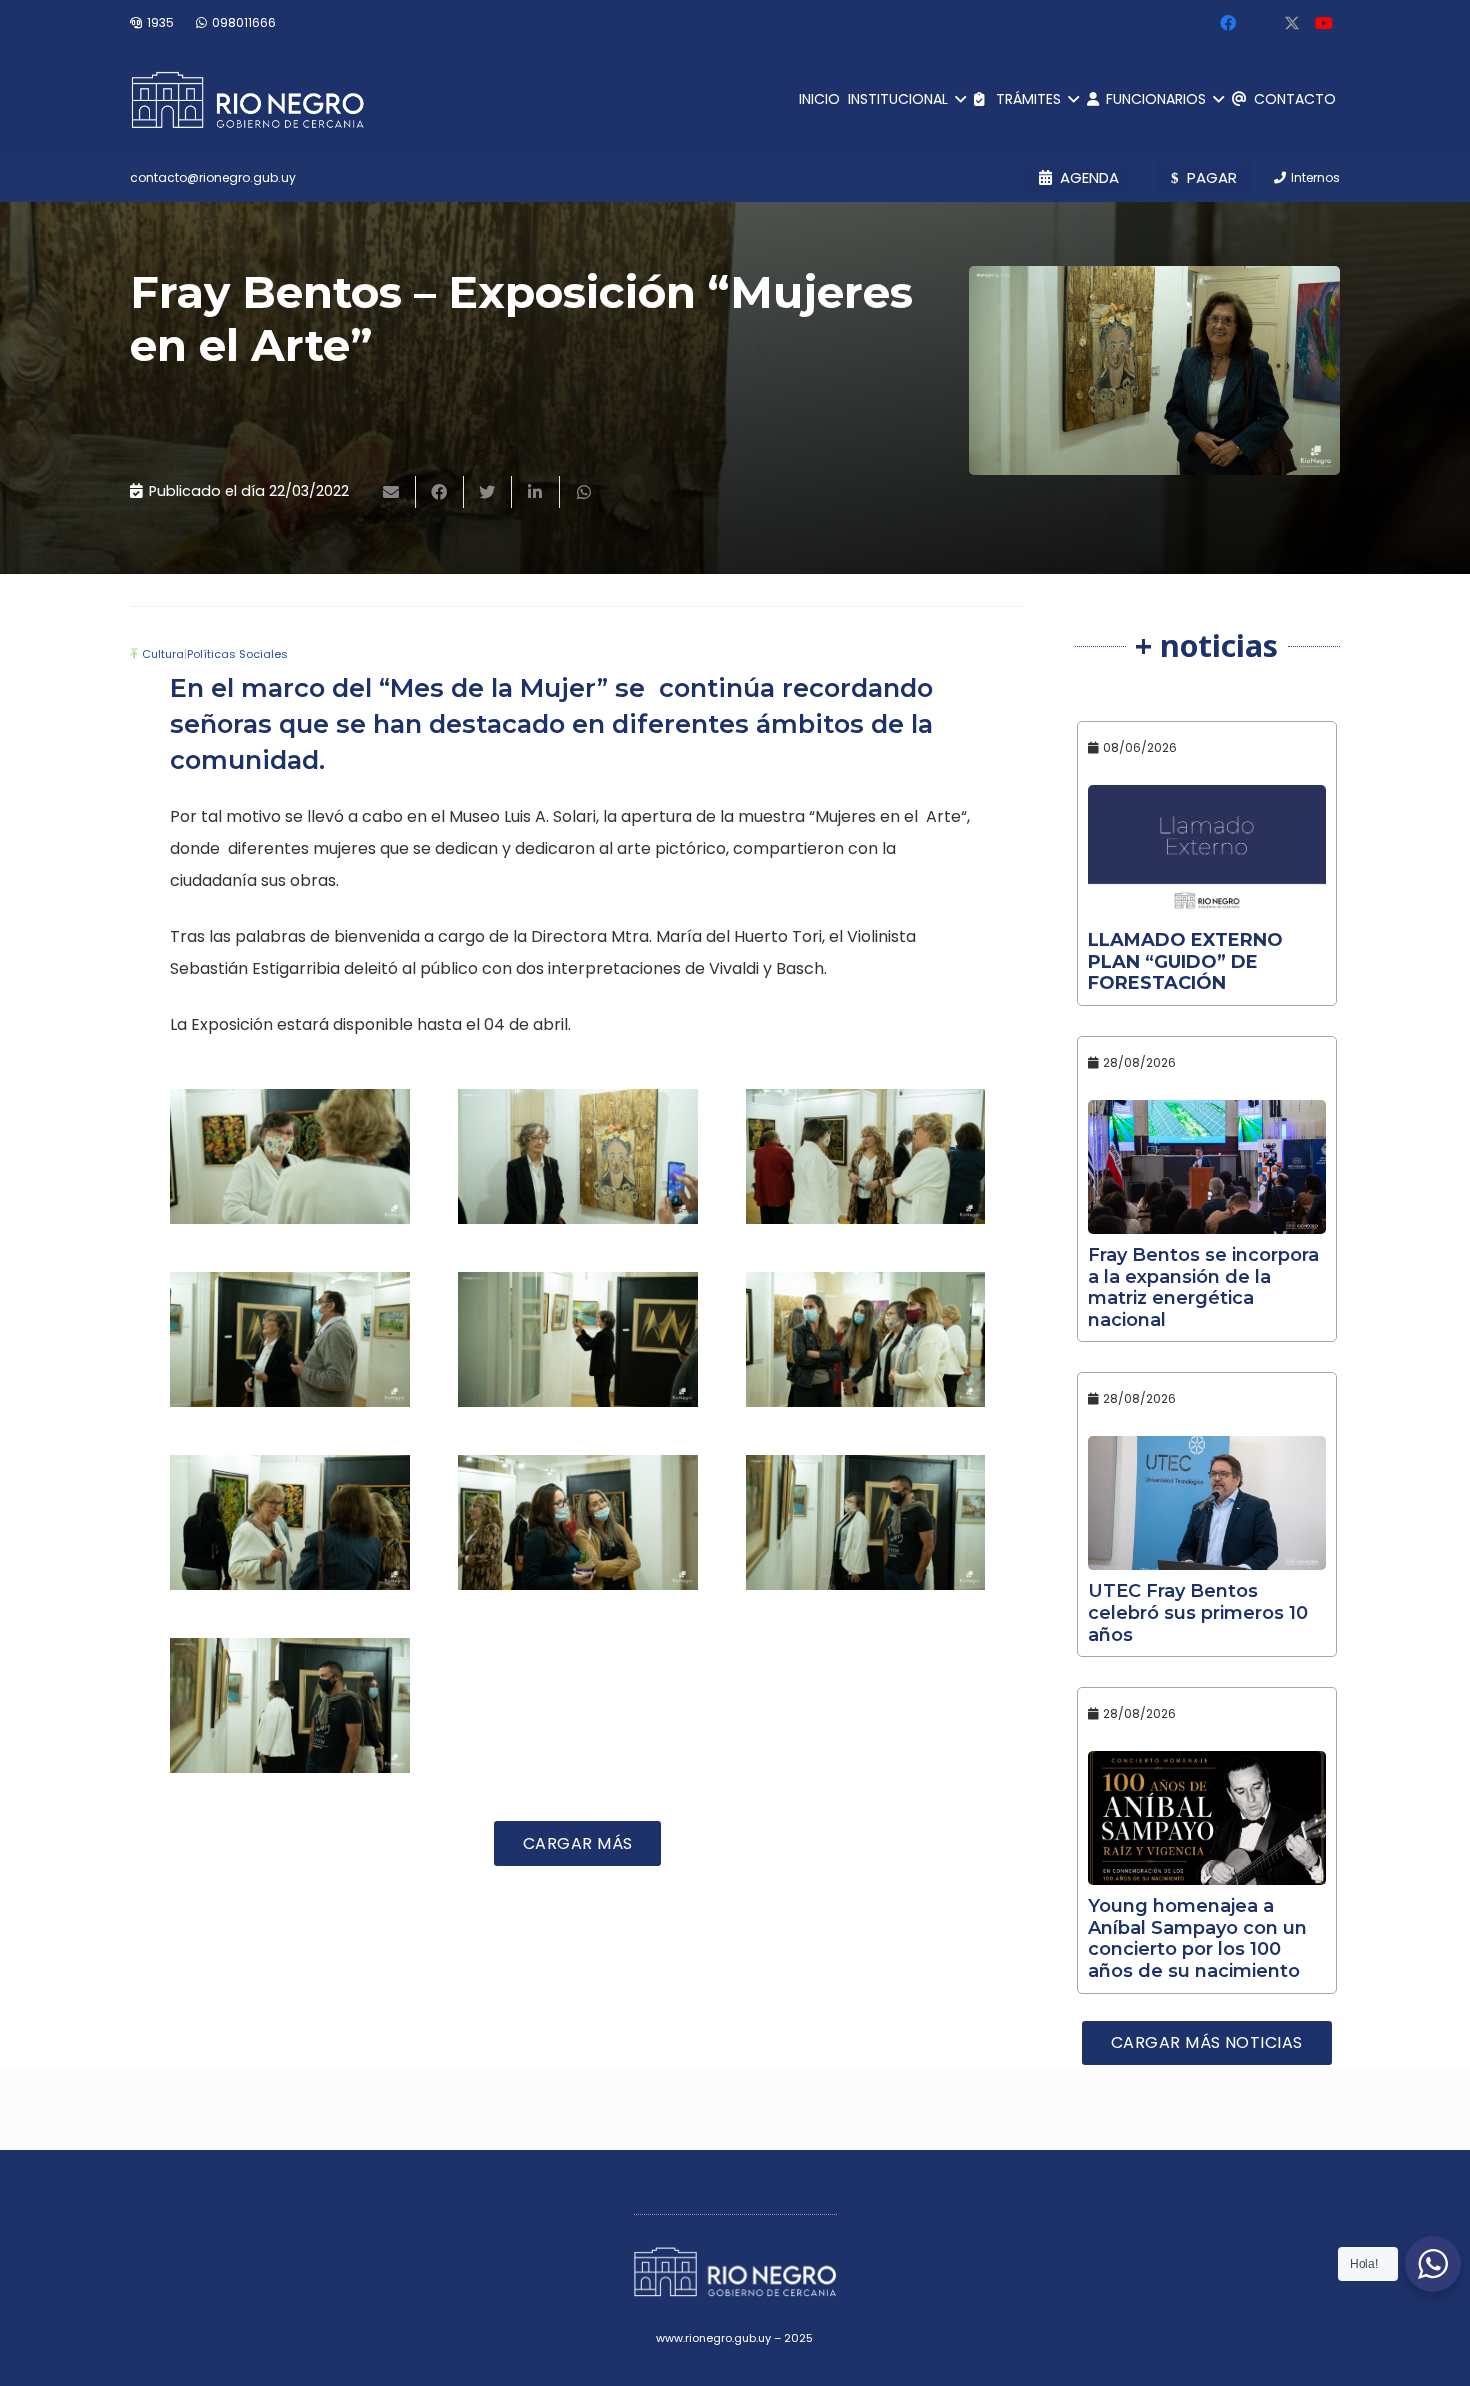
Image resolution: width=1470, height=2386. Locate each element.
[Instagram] (1260, 23)
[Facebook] (1228, 23)
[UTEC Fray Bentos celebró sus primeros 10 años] (1207, 1503)
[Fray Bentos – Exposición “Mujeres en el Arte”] (1154, 370)
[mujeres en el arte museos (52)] (866, 1339)
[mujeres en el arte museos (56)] (578, 1156)
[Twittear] (488, 492)
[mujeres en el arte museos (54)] (290, 1339)
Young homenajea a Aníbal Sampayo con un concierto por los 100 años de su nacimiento (1197, 1938)
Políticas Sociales (237, 654)
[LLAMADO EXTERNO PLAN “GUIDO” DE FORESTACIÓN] (1207, 852)
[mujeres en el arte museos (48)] (290, 1705)
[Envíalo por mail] (392, 492)
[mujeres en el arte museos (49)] (866, 1522)
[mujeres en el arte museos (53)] (578, 1339)
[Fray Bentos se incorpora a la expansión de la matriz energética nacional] (1207, 1167)
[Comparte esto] (440, 492)
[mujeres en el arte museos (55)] (866, 1156)
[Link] (247, 100)
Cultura (163, 654)
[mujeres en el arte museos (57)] (290, 1156)
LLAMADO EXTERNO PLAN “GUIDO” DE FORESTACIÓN (1185, 961)
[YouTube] (1324, 23)
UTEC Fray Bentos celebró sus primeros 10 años (1198, 1612)
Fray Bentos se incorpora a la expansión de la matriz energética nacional (1203, 1287)
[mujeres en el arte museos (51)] (290, 1522)
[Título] (1292, 23)
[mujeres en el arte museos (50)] (578, 1522)
